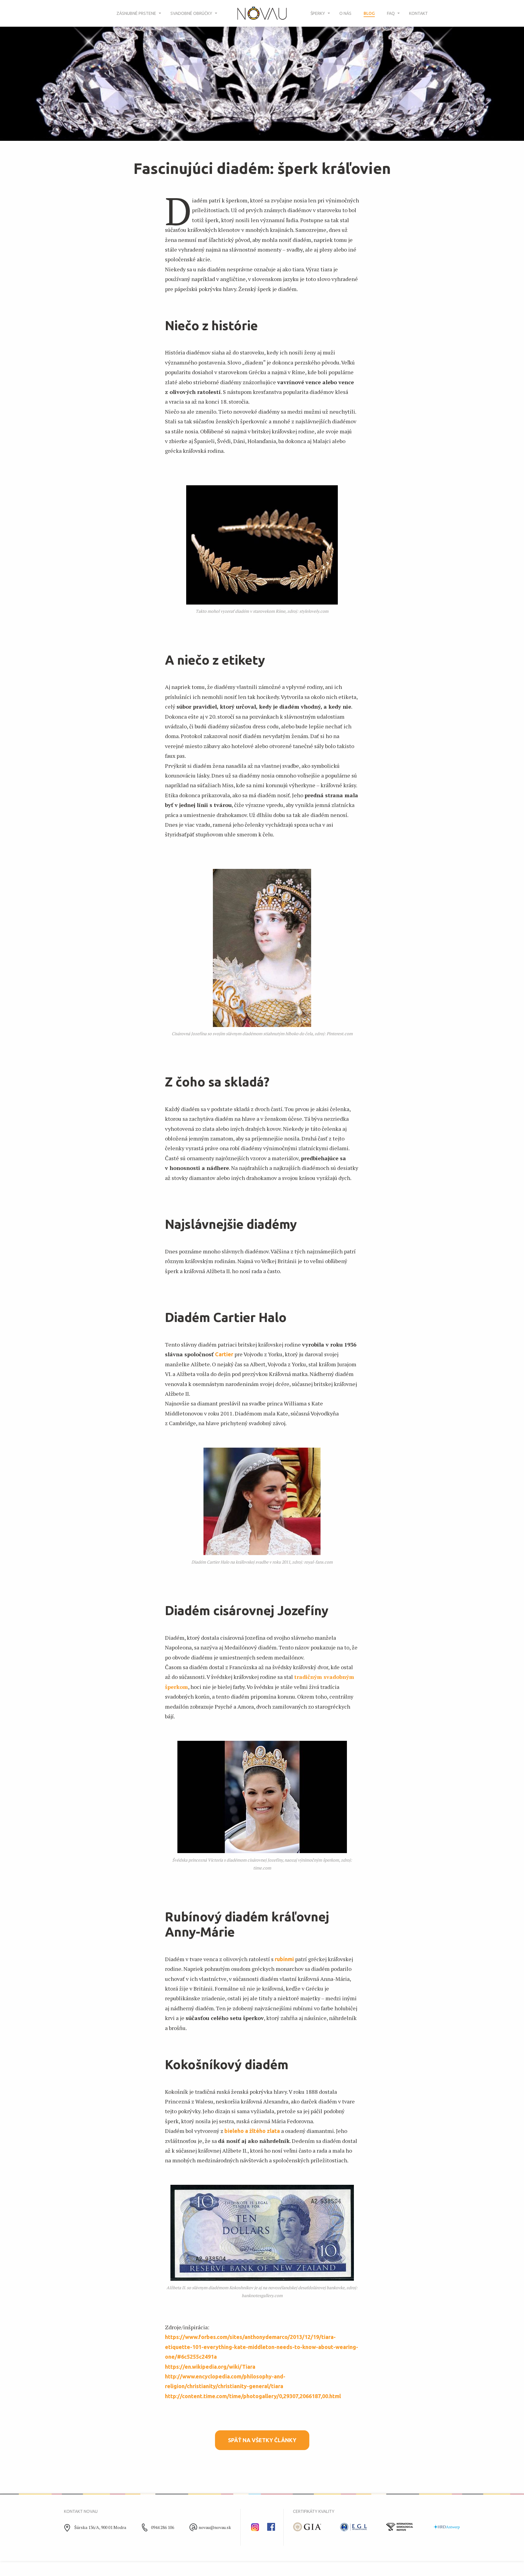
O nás (345, 13)
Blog (369, 13)
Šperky (318, 13)
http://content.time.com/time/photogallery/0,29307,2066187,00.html (253, 2396)
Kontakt (418, 13)
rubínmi (284, 1959)
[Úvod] (262, 14)
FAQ (391, 13)
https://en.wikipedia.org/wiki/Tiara (210, 2367)
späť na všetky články (262, 2440)
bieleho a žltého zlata (252, 2131)
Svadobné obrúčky (191, 13)
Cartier (224, 1354)
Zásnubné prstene (136, 13)
